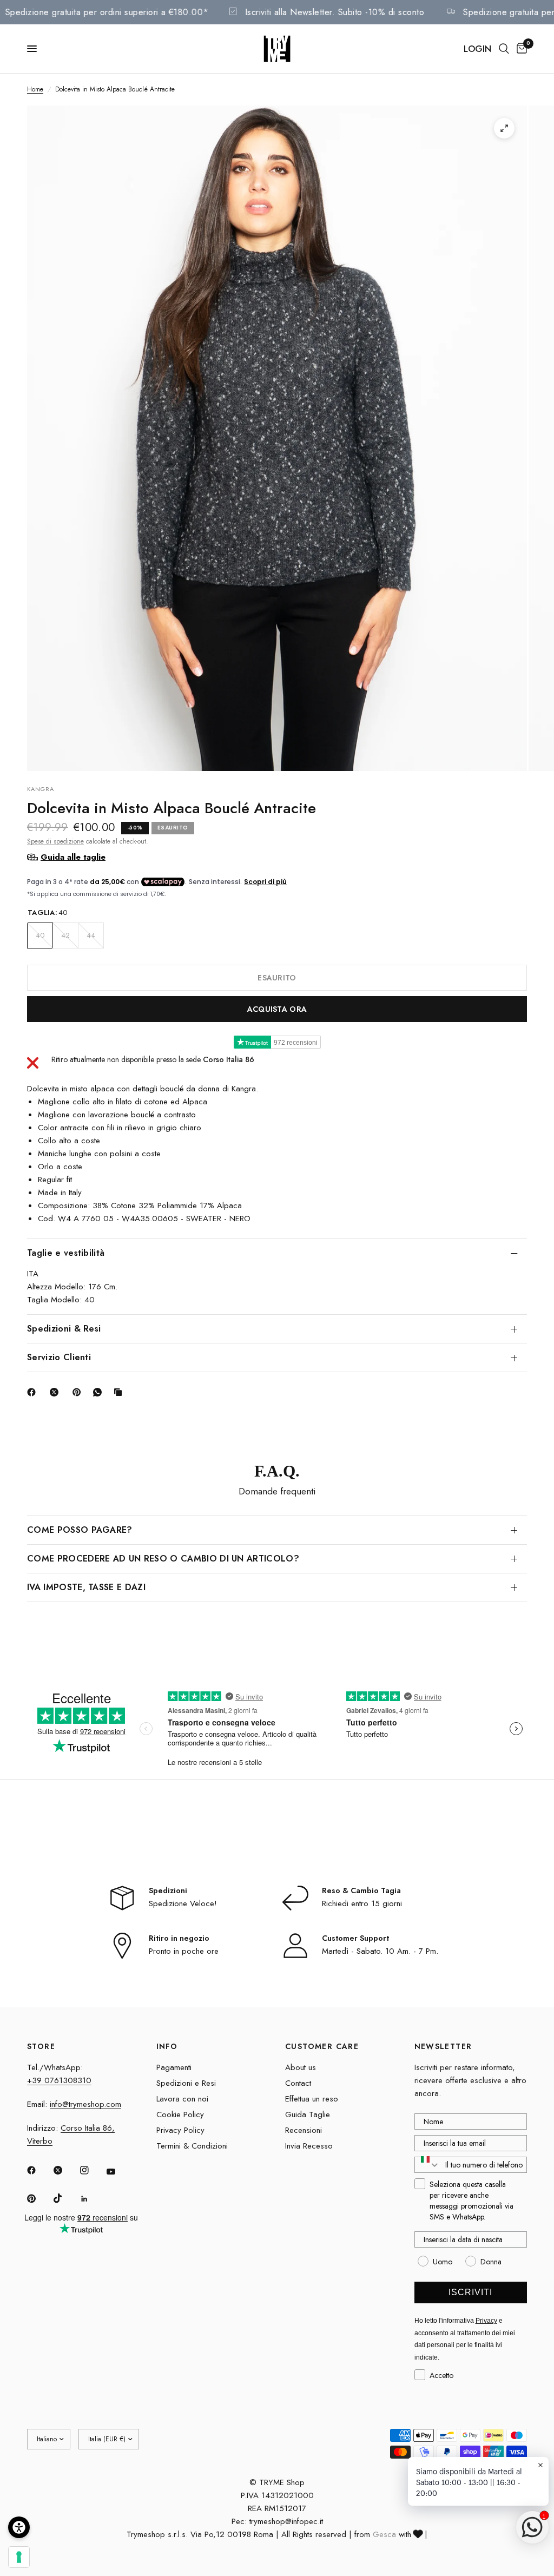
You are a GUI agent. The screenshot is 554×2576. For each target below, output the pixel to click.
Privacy (486, 2321)
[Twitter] (65, 2170)
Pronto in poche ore (184, 1951)
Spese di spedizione (55, 841)
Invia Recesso (309, 2146)
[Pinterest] (79, 1392)
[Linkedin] (92, 2199)
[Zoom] (504, 128)
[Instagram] (92, 2170)
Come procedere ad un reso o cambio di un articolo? (163, 1559)
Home (35, 89)
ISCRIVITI (470, 2292)
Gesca (384, 2534)
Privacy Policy (180, 2130)
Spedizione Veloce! (183, 1903)
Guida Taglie (308, 2114)
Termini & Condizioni (192, 2146)
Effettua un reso (312, 2099)
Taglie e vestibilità (66, 1253)
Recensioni (304, 2130)
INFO (167, 2046)
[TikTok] (65, 2198)
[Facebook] (34, 1392)
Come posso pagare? (80, 1530)
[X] (56, 1392)
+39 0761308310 (59, 2080)
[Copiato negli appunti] (120, 1392)
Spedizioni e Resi (186, 2083)
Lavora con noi (182, 2099)
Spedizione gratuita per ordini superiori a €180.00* (130, 12)
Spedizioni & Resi (64, 1329)
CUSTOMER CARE (322, 2046)
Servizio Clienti (59, 1357)
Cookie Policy (180, 2114)
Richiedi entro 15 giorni (362, 1903)
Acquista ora (277, 1009)
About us (301, 2067)
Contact (298, 2083)
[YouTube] (118, 2172)
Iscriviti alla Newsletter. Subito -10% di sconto (357, 12)
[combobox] (427, 2165)
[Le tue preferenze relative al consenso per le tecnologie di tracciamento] (19, 2557)
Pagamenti (174, 2067)
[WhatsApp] (100, 1392)
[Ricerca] (504, 49)
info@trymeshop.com (85, 2104)
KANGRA (41, 789)
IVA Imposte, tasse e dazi (86, 1587)
